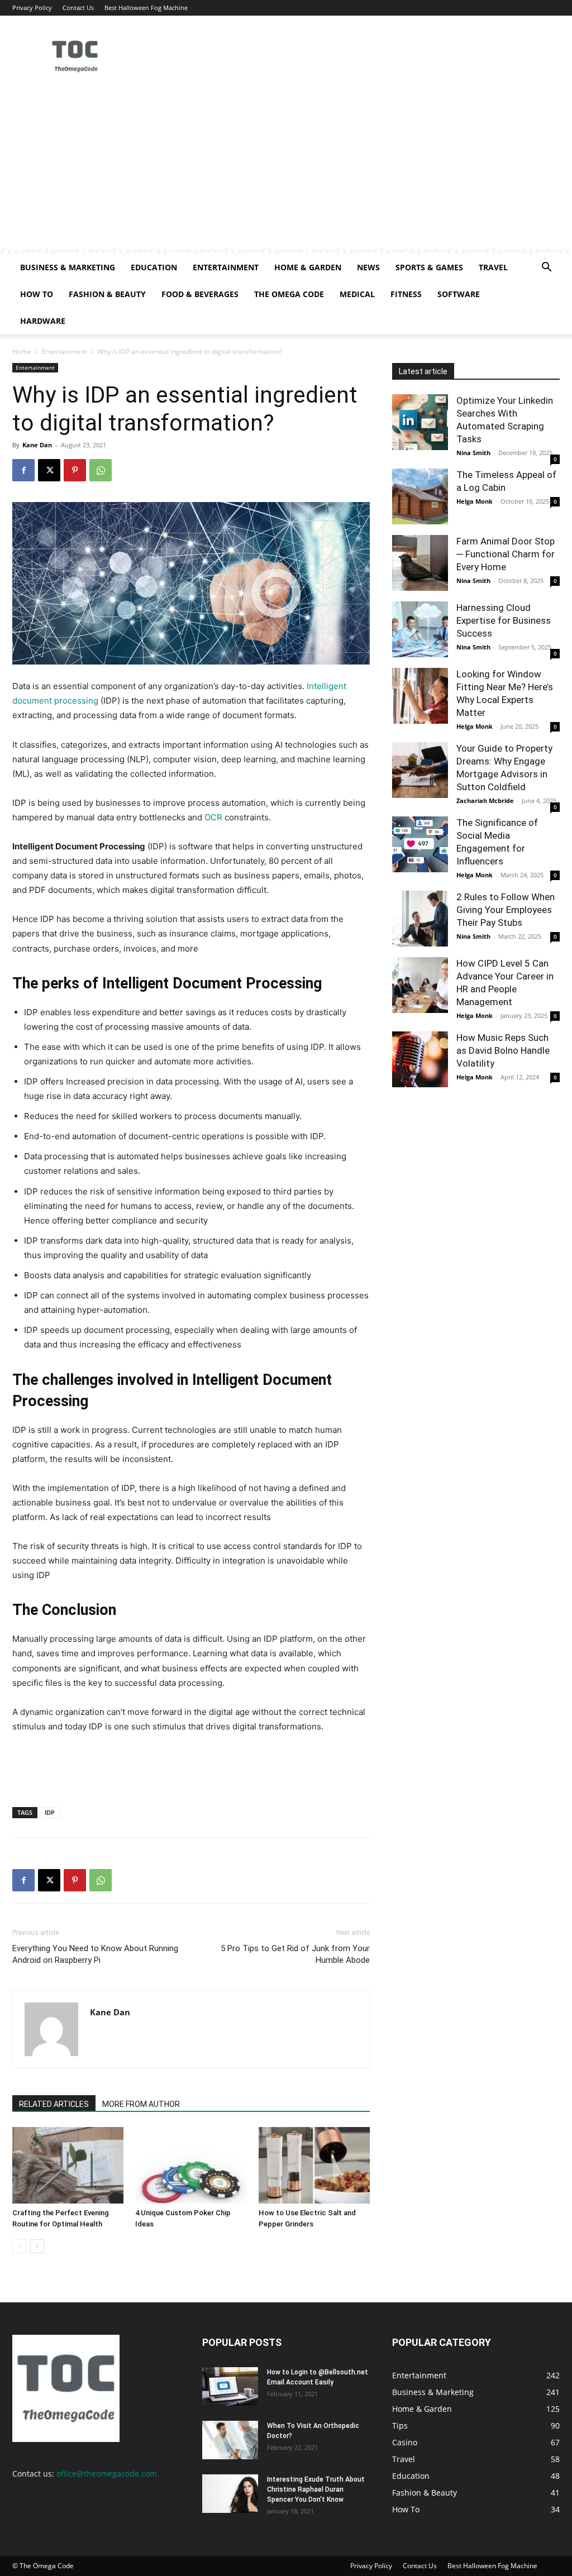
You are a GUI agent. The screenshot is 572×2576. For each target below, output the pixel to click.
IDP (50, 1812)
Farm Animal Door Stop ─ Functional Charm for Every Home (506, 554)
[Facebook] (23, 470)
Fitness (406, 294)
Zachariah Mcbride (485, 800)
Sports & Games (429, 267)
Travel (493, 267)
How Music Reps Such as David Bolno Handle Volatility (503, 1050)
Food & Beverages (200, 294)
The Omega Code (289, 294)
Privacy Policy (32, 8)
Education (154, 267)
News (368, 267)
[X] (49, 470)
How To (37, 294)
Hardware (43, 321)
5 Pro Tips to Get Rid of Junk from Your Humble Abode (295, 1954)
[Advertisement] (286, 170)
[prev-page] (19, 2246)
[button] (546, 268)
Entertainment (226, 267)
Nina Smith (473, 453)
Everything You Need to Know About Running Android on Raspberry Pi (95, 1954)
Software (459, 294)
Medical (357, 294)
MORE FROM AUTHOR (141, 2104)
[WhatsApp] (101, 470)
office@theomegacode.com (107, 2474)
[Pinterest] (75, 470)
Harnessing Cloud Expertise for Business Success (504, 620)
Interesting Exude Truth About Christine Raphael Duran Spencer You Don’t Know (316, 2489)
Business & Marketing (68, 267)
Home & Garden (308, 267)
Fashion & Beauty (107, 294)
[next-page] (37, 2246)
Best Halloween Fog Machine (146, 8)
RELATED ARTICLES (54, 2104)
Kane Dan (37, 445)
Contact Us (78, 8)
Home (22, 352)
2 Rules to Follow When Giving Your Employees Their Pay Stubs (506, 910)
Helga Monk (475, 501)
